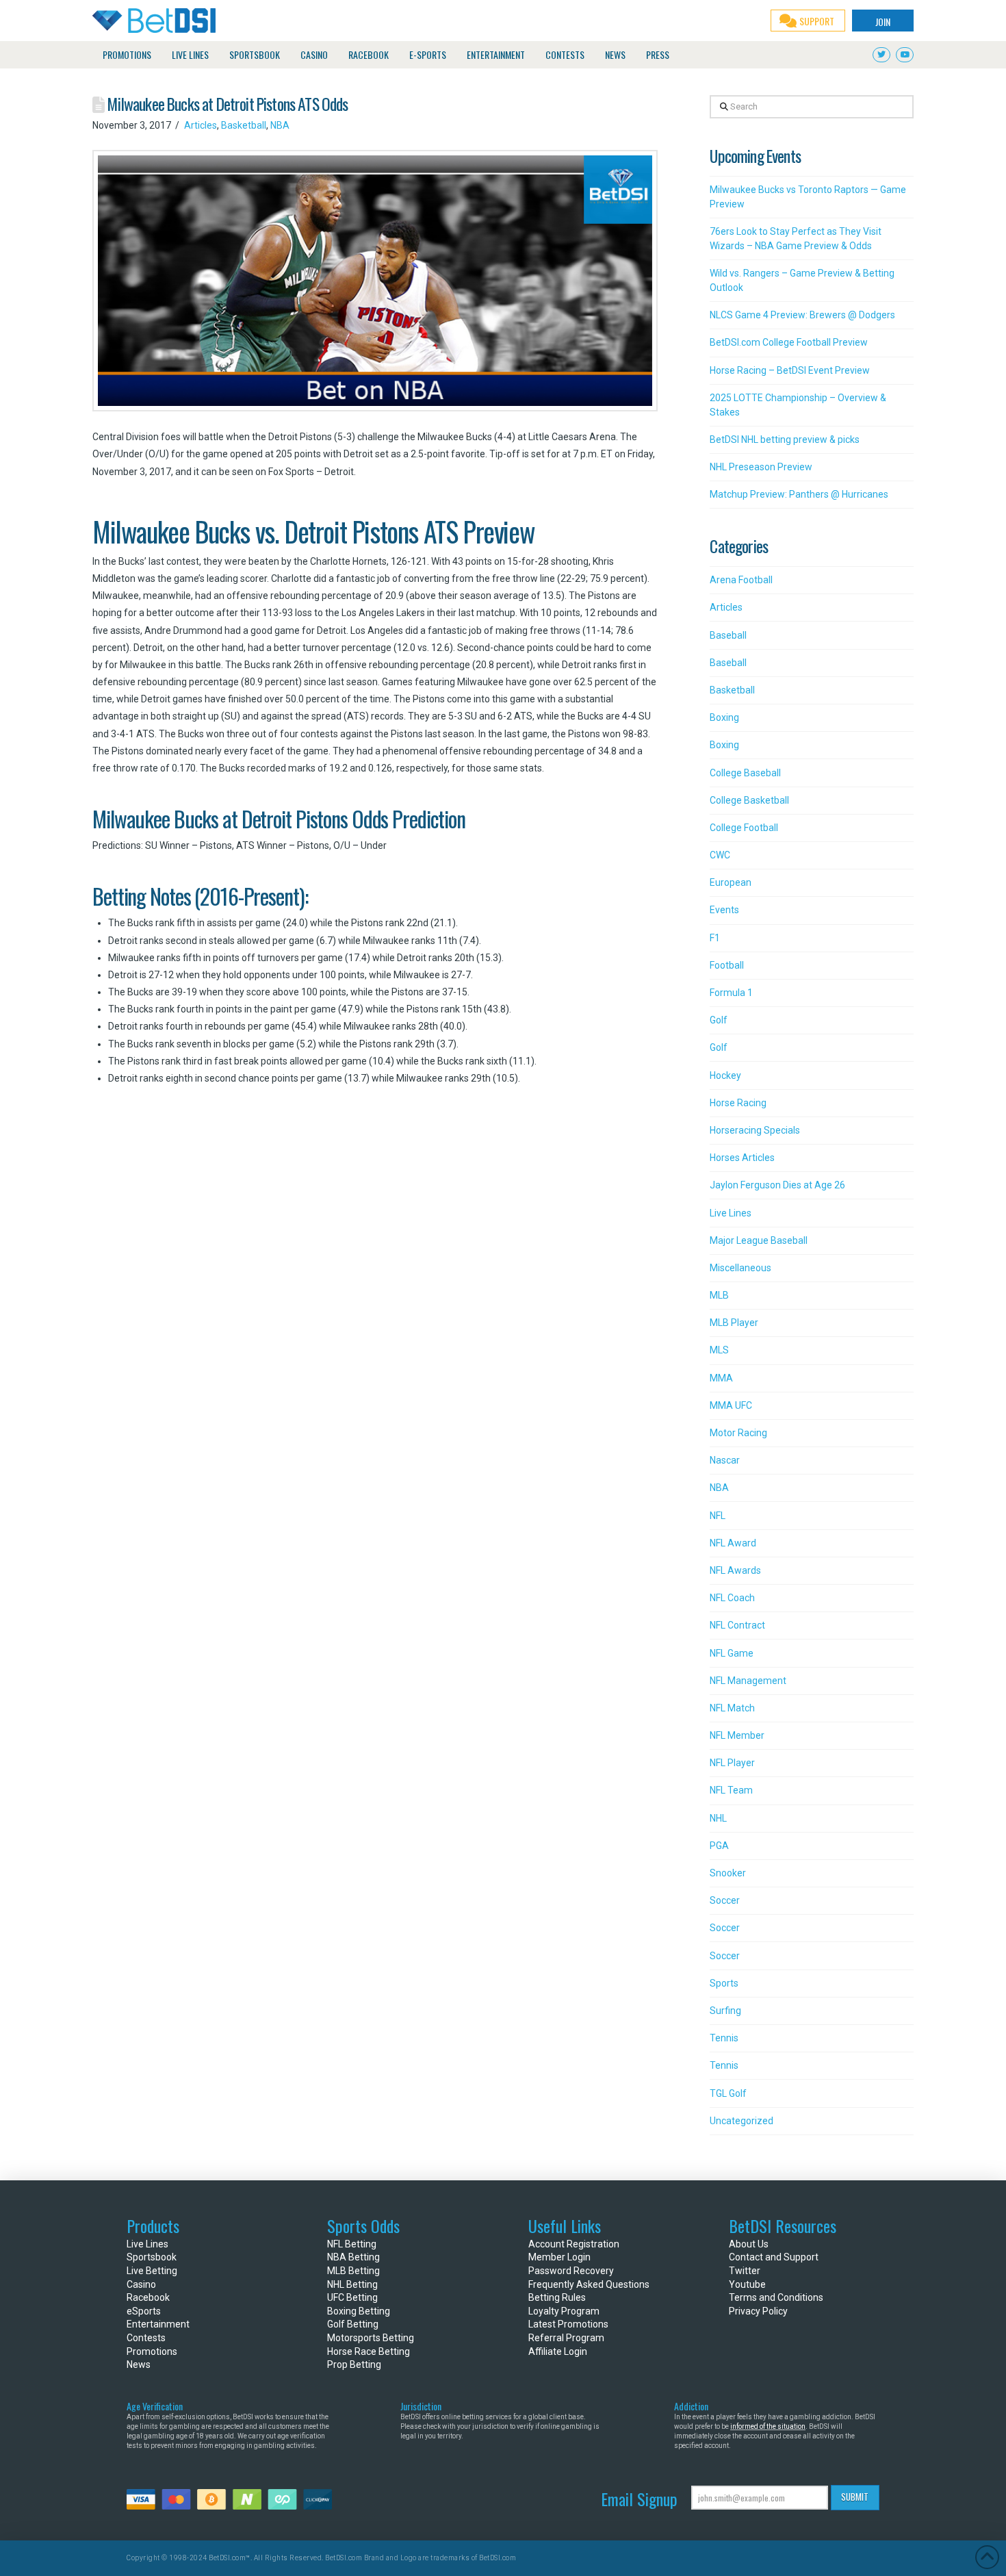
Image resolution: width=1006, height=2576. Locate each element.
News (139, 2364)
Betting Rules (557, 2297)
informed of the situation (768, 2426)
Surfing (725, 2011)
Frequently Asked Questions (589, 2284)
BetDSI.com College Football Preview (789, 342)
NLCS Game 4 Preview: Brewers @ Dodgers (802, 315)
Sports (724, 1983)
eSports (144, 2311)
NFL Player (732, 1763)
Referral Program (566, 2338)
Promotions (152, 2351)
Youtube (747, 2284)
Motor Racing (738, 1433)
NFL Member (737, 1735)
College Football (744, 828)
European (731, 882)
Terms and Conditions (776, 2297)
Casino (141, 2284)
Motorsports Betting (371, 2338)
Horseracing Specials (755, 1130)
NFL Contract (737, 1625)
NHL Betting (352, 2284)
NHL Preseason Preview (761, 467)
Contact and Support (774, 2257)
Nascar (725, 1460)
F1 (715, 938)
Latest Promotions (568, 2324)
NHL (718, 1818)
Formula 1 (731, 993)
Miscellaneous (740, 1268)
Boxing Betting (359, 2311)
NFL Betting (352, 2244)
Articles (201, 125)
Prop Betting (354, 2364)
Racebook (148, 2297)
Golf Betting (353, 2324)
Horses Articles (742, 1158)
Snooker (728, 1873)
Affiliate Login (558, 2351)
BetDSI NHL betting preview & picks (785, 439)
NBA (280, 125)
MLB (719, 1295)
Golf (719, 1020)
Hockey (725, 1075)
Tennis (724, 2038)
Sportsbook (152, 2257)
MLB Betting (353, 2271)
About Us (749, 2244)
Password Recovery (571, 2271)
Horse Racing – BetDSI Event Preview (790, 370)
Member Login (559, 2257)
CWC (720, 855)
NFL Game (732, 1653)
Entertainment (158, 2324)
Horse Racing (738, 1103)
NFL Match (732, 1708)
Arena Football (741, 580)
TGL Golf (728, 2093)
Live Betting (152, 2271)
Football (727, 965)
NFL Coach (732, 1598)
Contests (146, 2338)
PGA (719, 1846)
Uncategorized (741, 2121)
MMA (721, 1378)
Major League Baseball (759, 1240)
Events (724, 910)
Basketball (244, 125)
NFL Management (748, 1681)
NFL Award (733, 1543)
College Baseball (745, 773)
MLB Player (734, 1323)
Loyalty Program (564, 2311)
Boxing (724, 717)
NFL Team (731, 1790)
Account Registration (574, 2244)
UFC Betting (352, 2297)
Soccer (725, 1900)
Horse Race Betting (369, 2351)
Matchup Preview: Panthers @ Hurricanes (799, 494)
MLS (719, 1350)
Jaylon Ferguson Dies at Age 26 (777, 1185)
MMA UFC (731, 1405)
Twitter (745, 2271)
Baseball (728, 635)
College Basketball (749, 800)
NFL (718, 1516)
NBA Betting (353, 2257)
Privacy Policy (758, 2311)
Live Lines (731, 1213)
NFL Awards (735, 1570)
